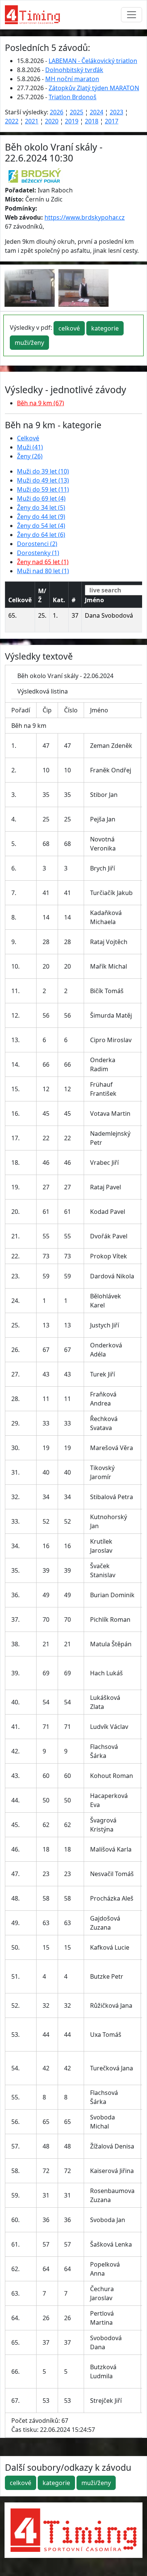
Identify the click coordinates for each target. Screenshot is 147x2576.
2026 (57, 112)
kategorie (105, 328)
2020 (52, 121)
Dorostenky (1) (38, 553)
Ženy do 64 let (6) (41, 535)
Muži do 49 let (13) (43, 480)
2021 (32, 121)
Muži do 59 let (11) (43, 489)
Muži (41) (30, 447)
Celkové (28, 438)
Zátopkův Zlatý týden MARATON (94, 88)
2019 (72, 121)
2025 (77, 112)
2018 (92, 121)
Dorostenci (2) (37, 544)
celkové (69, 328)
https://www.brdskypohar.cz (85, 217)
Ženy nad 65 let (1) (43, 562)
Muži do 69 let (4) (41, 498)
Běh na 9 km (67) (41, 403)
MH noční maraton (72, 79)
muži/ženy (29, 343)
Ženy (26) (30, 456)
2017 (112, 121)
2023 (116, 112)
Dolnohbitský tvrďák (74, 70)
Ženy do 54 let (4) (41, 526)
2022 (12, 121)
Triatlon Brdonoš (73, 97)
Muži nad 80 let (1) (43, 571)
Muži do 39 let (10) (43, 471)
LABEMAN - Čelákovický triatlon (93, 61)
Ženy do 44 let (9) (41, 517)
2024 (96, 112)
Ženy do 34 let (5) (41, 508)
